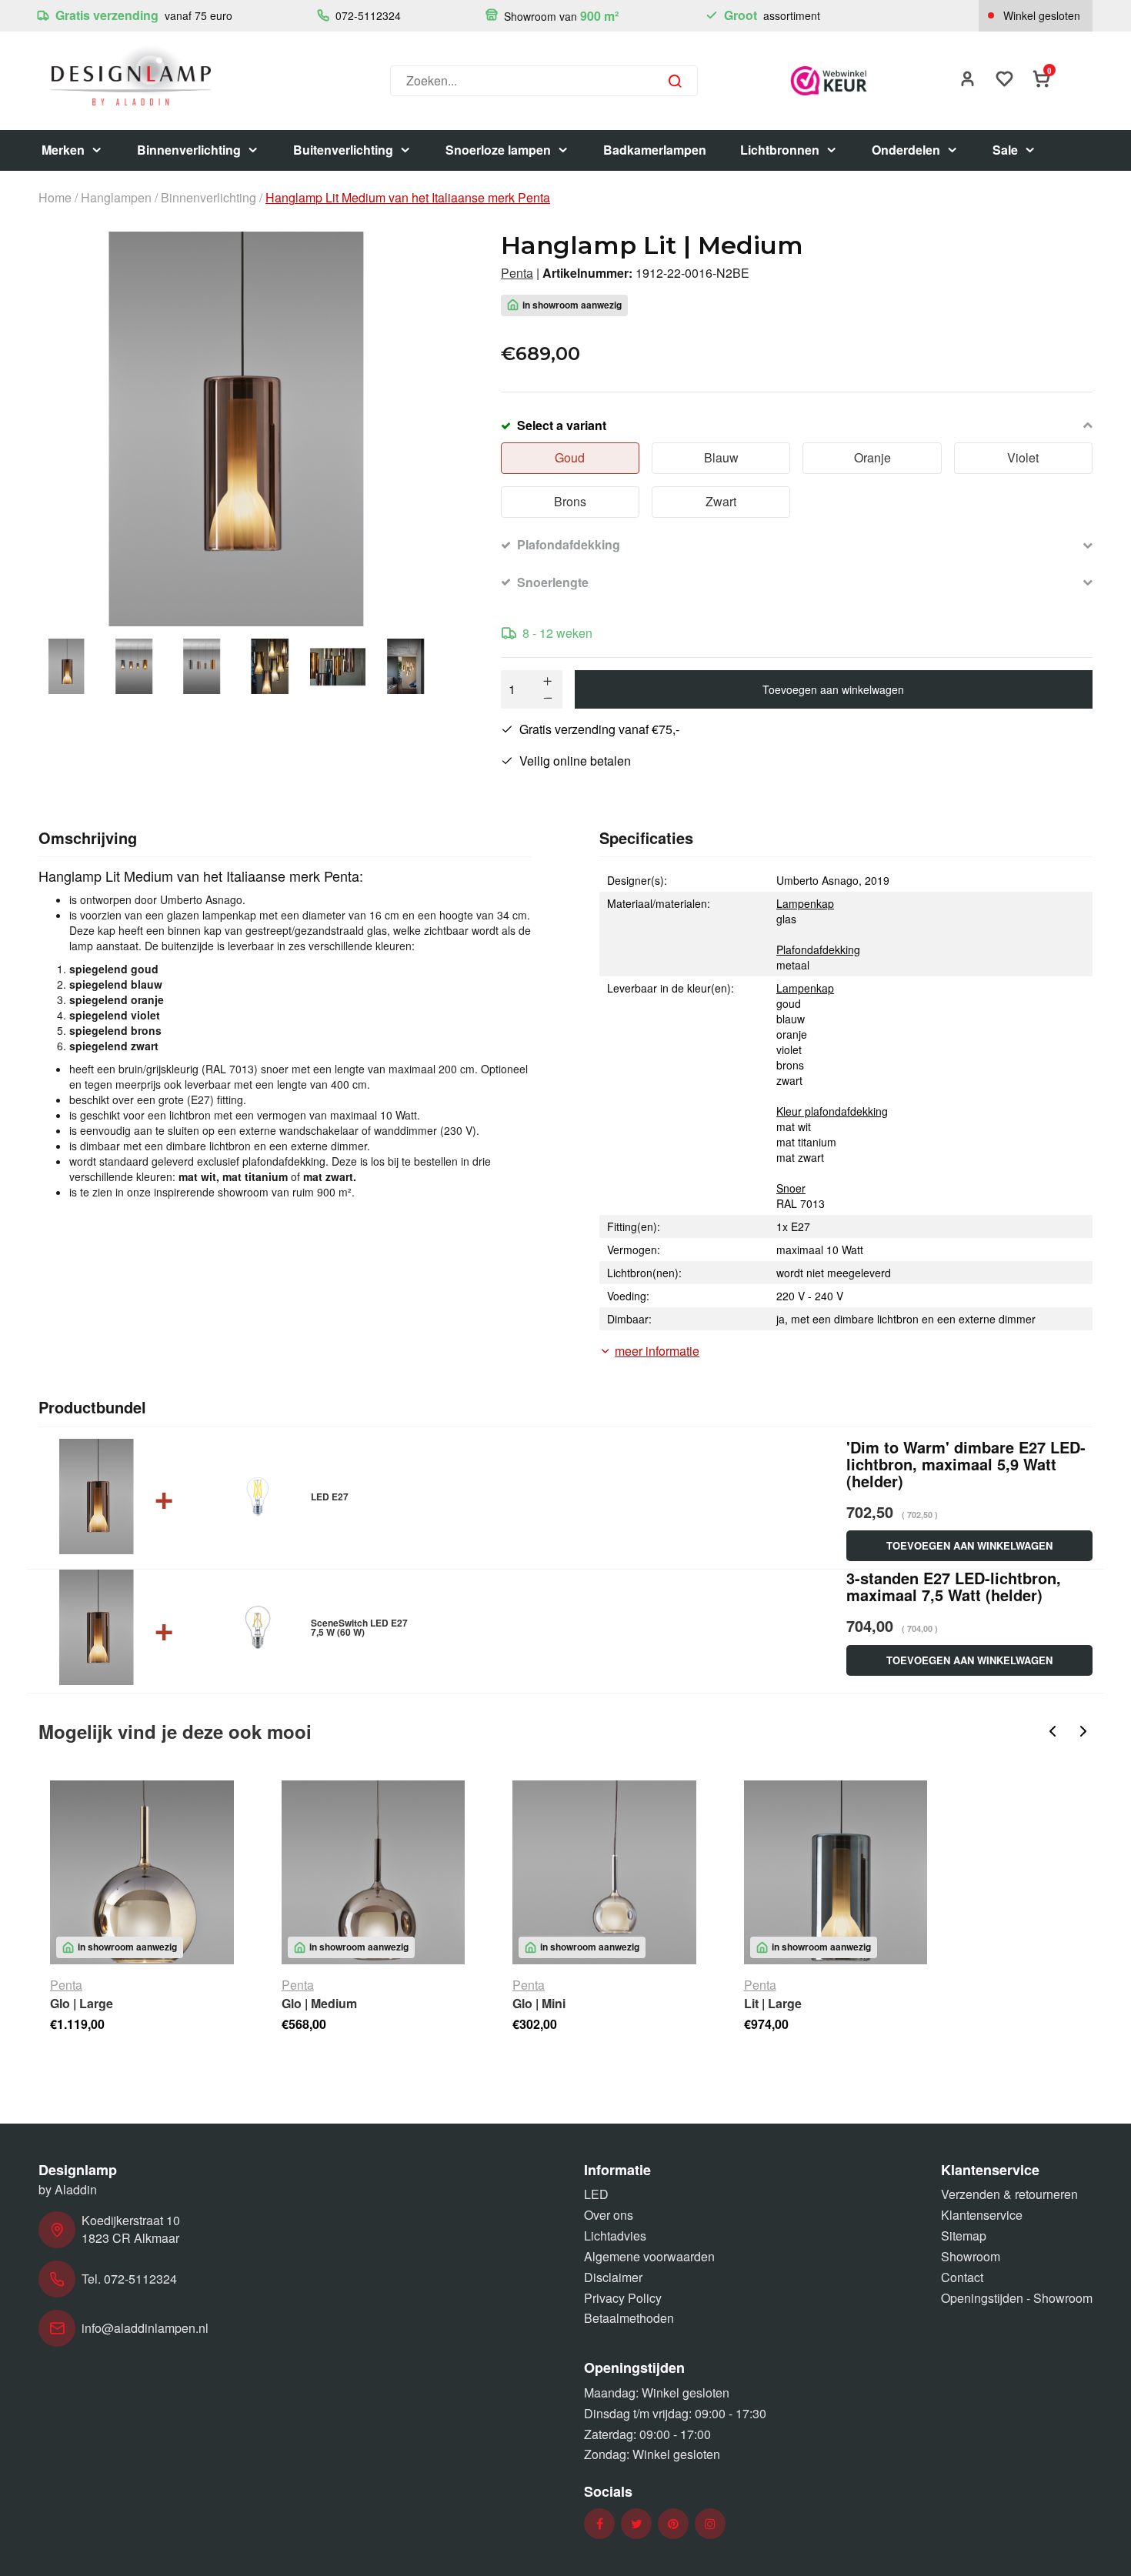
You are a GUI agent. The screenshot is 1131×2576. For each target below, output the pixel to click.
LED (596, 2194)
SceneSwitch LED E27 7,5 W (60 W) (359, 1627)
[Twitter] (637, 2524)
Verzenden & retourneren (1009, 2194)
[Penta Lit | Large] (836, 1872)
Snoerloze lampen (498, 150)
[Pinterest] (673, 2524)
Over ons (609, 2215)
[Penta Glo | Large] (142, 1872)
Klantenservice (982, 2215)
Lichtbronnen (780, 150)
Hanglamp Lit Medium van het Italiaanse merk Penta (408, 198)
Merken (63, 150)
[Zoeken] (675, 81)
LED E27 (330, 1497)
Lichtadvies (615, 2236)
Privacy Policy (623, 2298)
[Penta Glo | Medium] (374, 1872)
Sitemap (964, 2236)
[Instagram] (710, 2524)
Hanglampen (116, 198)
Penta (517, 273)
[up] (548, 681)
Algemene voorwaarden (649, 2256)
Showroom (971, 2256)
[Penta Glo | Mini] (604, 1872)
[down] (548, 698)
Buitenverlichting (343, 150)
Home (55, 198)
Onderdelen (906, 150)
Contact (962, 2277)
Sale (1005, 150)
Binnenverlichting (189, 150)
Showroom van (560, 16)
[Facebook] (600, 2524)
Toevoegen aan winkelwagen (833, 689)
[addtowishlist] (1005, 80)
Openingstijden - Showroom (1017, 2298)
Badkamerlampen (655, 150)
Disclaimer (613, 2277)
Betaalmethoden (629, 2318)
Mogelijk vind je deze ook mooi (175, 1731)
